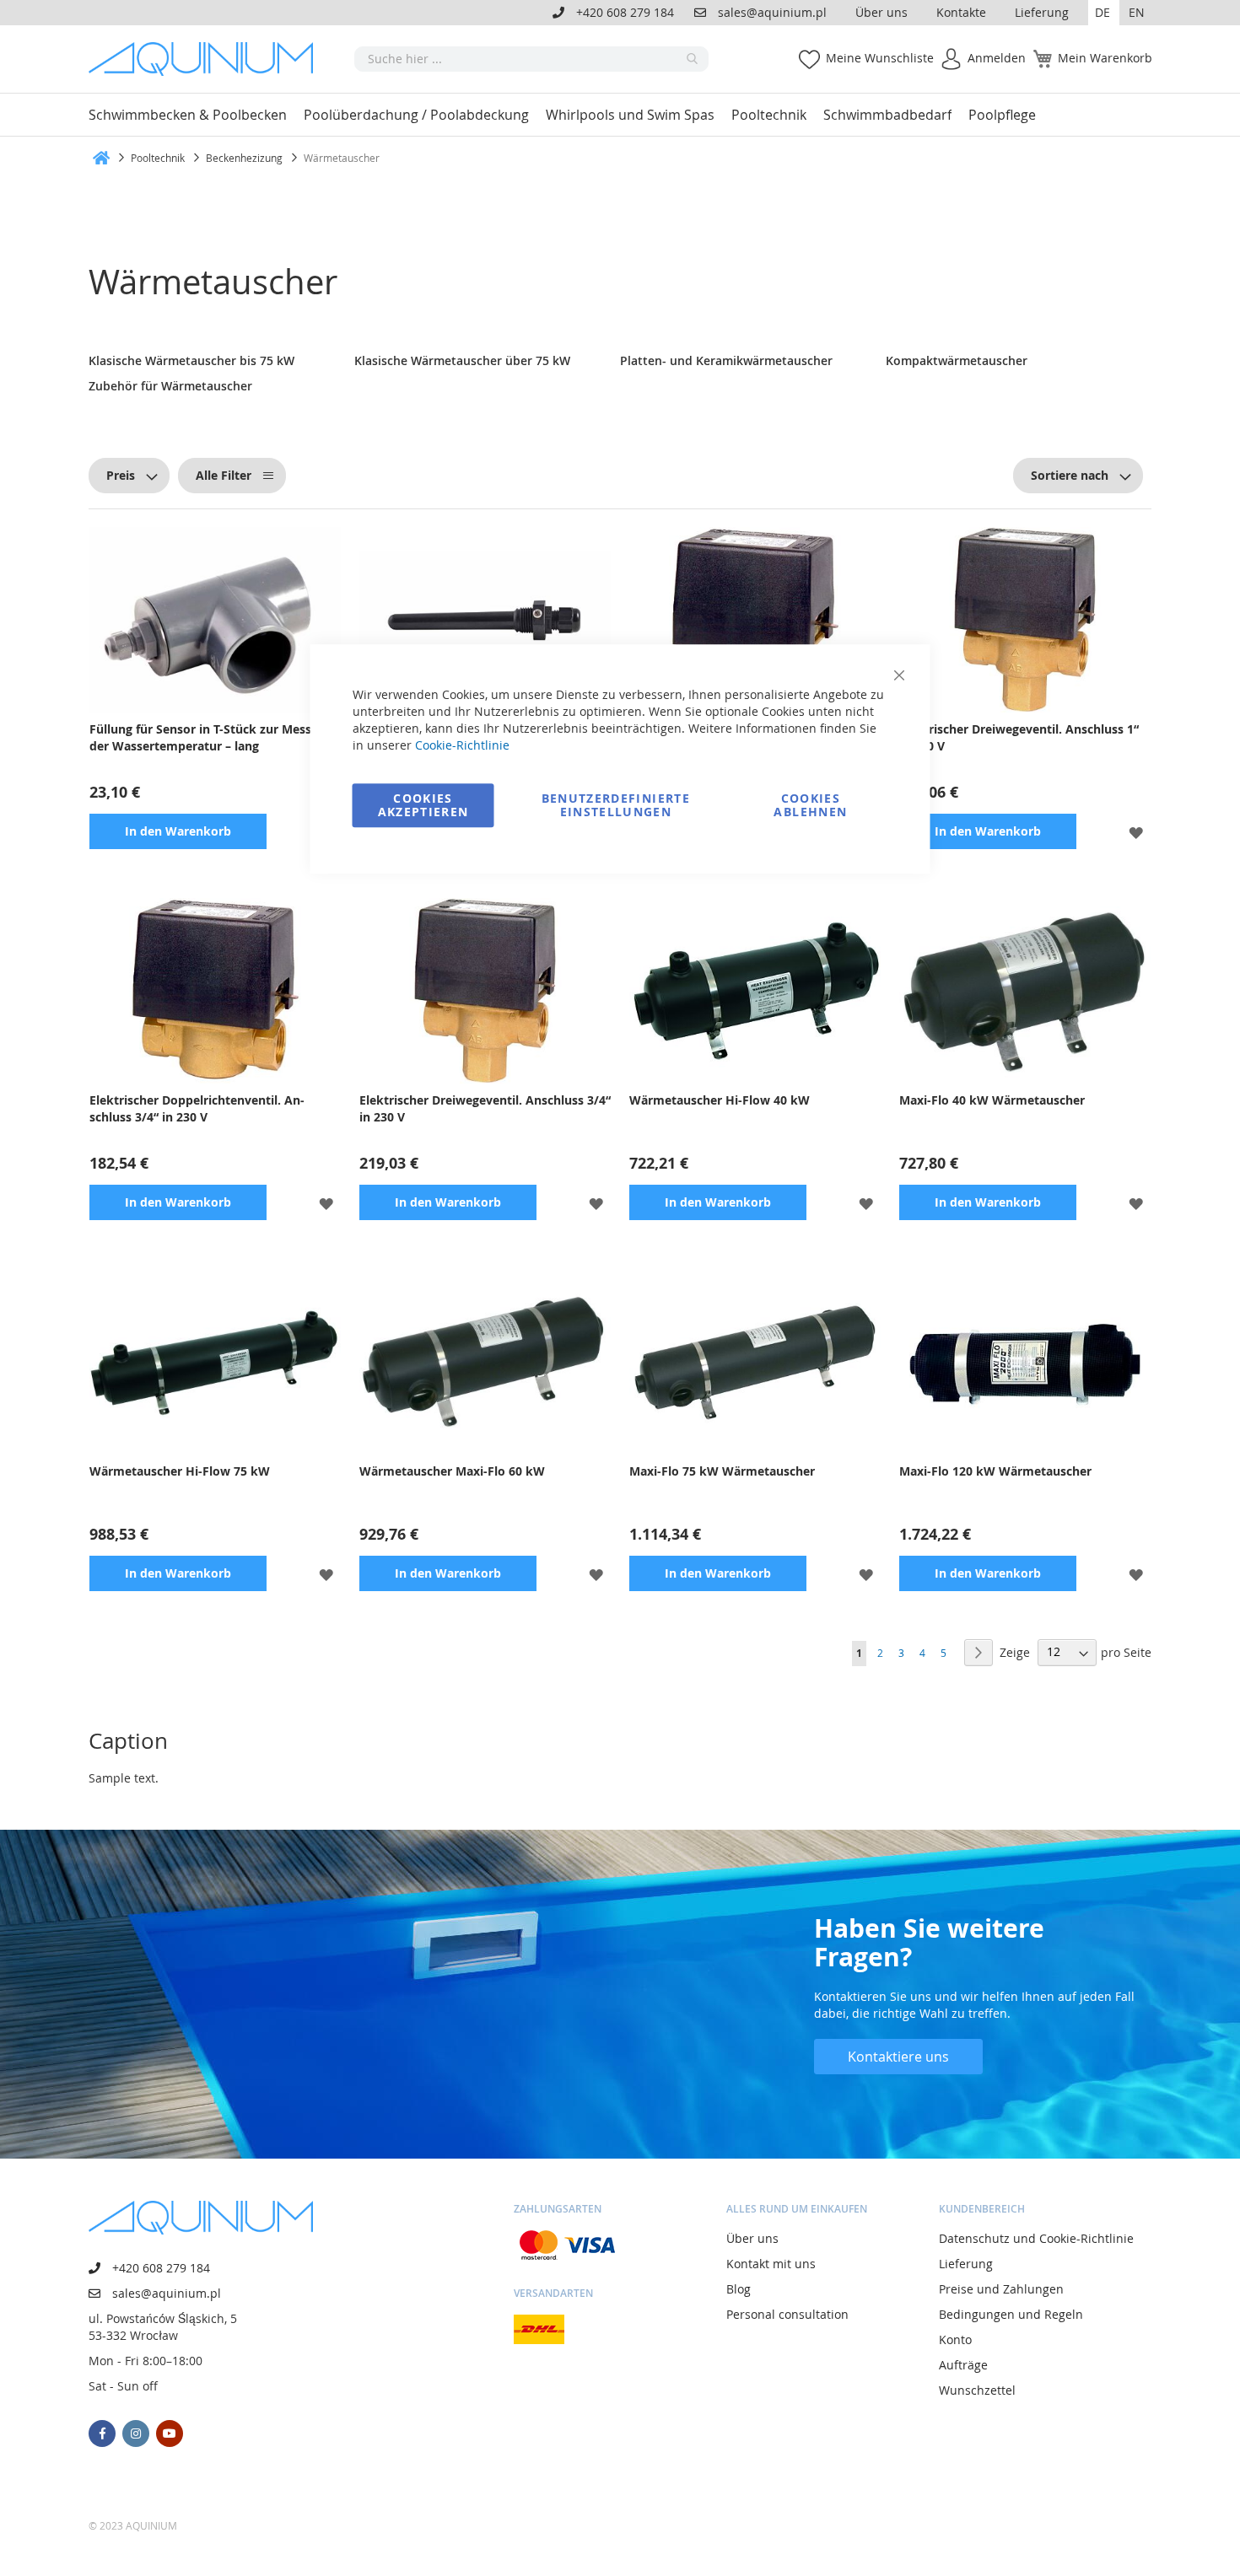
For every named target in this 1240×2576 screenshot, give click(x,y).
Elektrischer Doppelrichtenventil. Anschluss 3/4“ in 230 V (197, 1108)
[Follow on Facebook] (102, 2433)
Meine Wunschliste (880, 58)
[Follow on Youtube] (170, 2433)
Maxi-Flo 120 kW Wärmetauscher (995, 1471)
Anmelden (997, 58)
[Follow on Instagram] (136, 2433)
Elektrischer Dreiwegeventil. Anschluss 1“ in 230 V (1019, 737)
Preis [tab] (121, 475)
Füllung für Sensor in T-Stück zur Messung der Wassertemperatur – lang (211, 737)
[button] (1104, 13)
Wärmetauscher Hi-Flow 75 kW (180, 1471)
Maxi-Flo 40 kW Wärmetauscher (992, 1100)
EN (1137, 12)
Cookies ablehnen (810, 805)
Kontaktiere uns (898, 2057)
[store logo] (207, 59)
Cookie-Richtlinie (462, 745)
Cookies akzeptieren (423, 805)
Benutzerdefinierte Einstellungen (616, 805)
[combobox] (531, 59)
